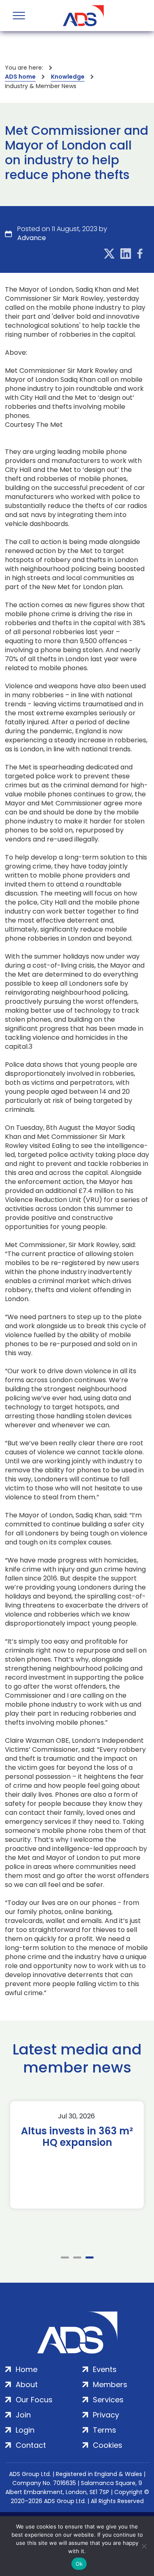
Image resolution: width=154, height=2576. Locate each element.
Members (110, 2384)
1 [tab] (65, 2257)
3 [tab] (90, 2257)
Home (26, 2369)
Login (25, 2430)
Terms (105, 2430)
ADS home (20, 77)
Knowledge (68, 77)
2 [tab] (77, 2257)
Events (105, 2369)
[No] (144, 2546)
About (27, 2384)
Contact (31, 2445)
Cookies (108, 2445)
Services (108, 2400)
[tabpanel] (77, 2155)
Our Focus (34, 2400)
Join (23, 2415)
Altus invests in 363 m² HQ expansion (77, 2137)
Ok (79, 2564)
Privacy (106, 2415)
